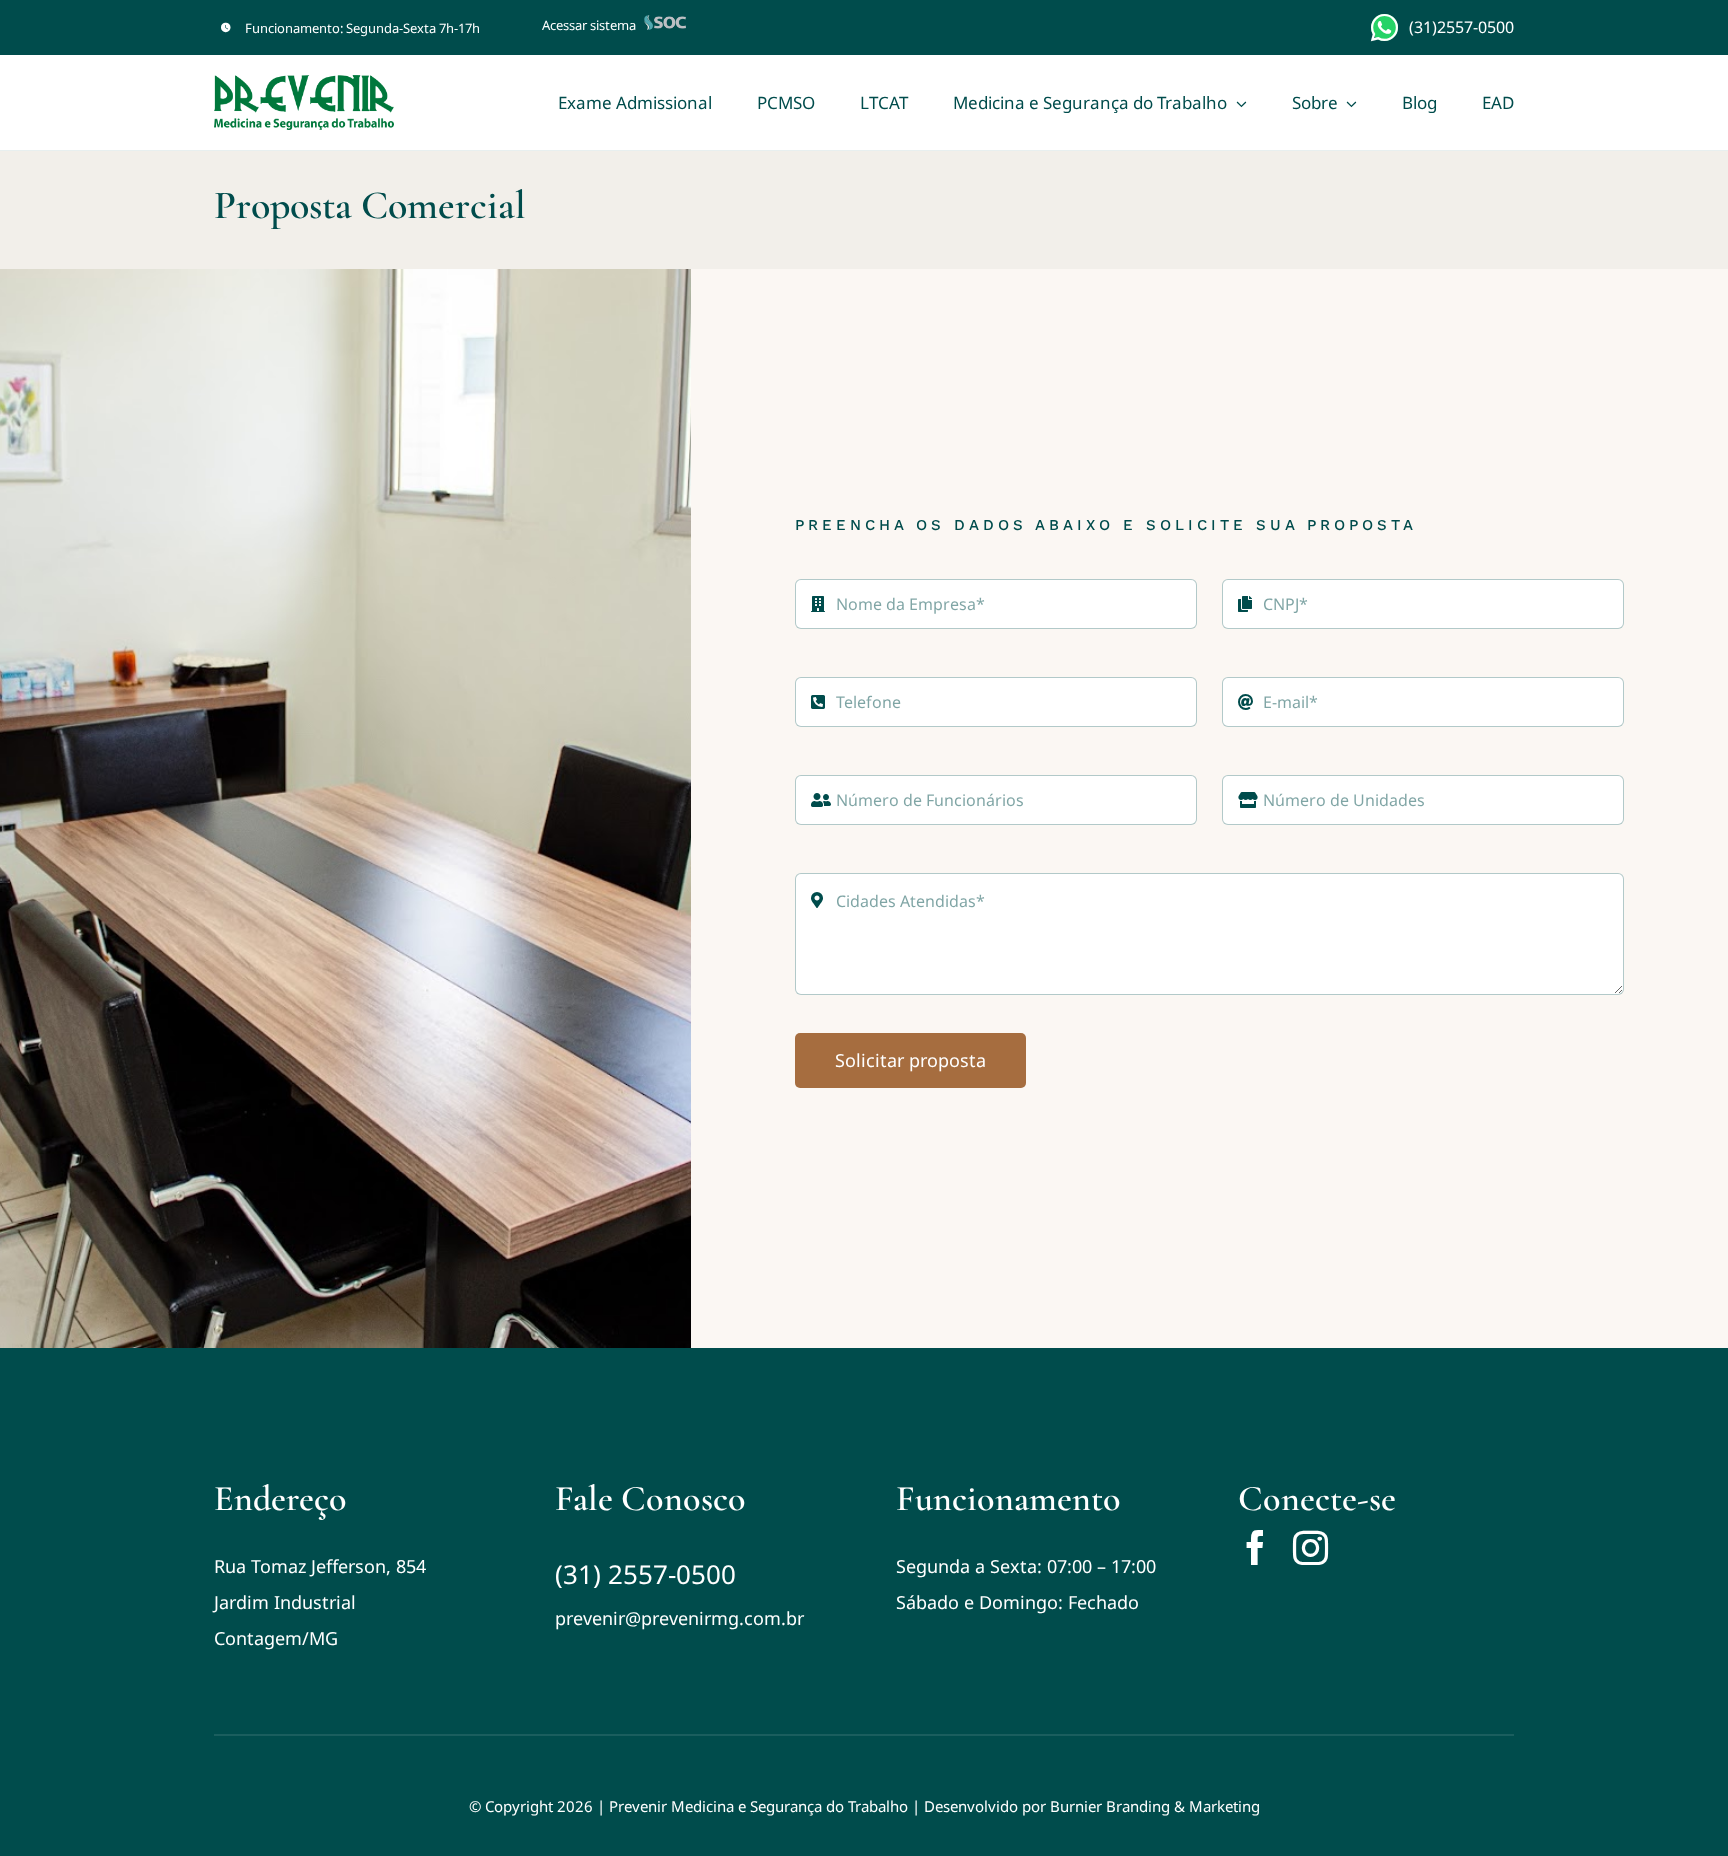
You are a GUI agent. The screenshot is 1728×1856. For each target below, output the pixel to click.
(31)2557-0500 (1461, 27)
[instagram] (1310, 1547)
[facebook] (1255, 1547)
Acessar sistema (589, 25)
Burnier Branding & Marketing (1155, 1806)
